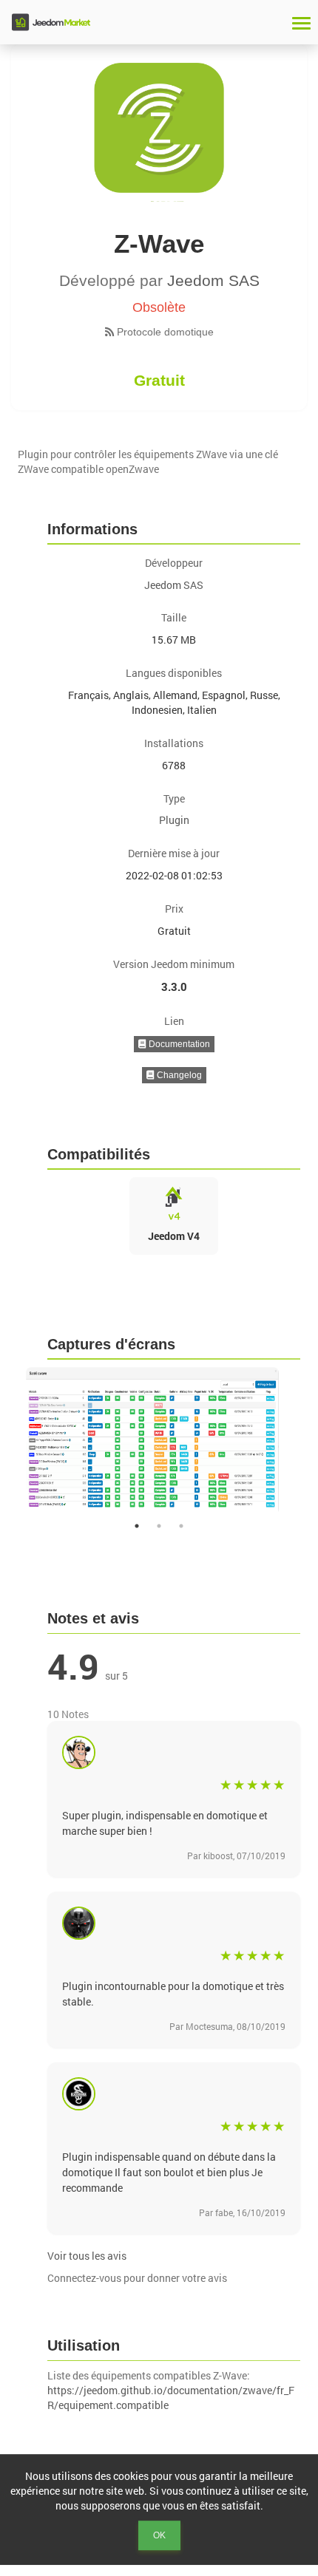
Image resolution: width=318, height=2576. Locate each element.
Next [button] (311, 1441)
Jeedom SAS (213, 280)
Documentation (178, 1044)
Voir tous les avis (87, 2256)
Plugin (174, 820)
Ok (159, 2535)
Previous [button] (7, 1441)
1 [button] (137, 1526)
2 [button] (159, 1526)
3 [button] (181, 1526)
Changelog (178, 1075)
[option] (159, 1441)
